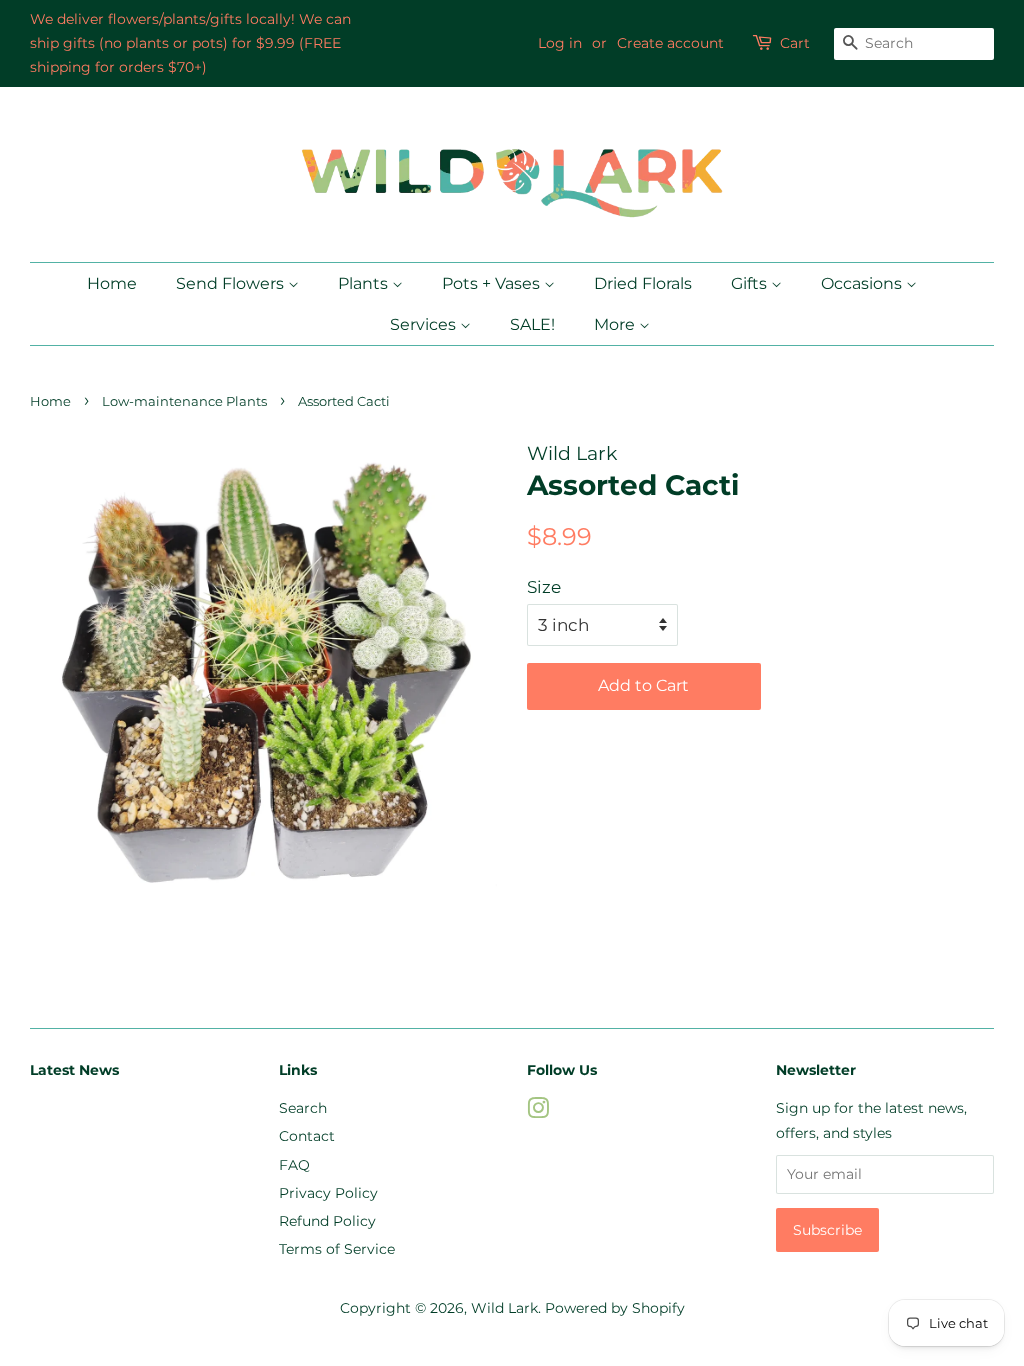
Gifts (751, 283)
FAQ (294, 1165)
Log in (560, 43)
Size (544, 587)
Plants (365, 283)
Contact (307, 1136)
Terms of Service (337, 1249)
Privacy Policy (328, 1193)
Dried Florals (643, 283)
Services (425, 324)
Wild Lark (504, 1308)
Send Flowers (232, 283)
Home (112, 283)
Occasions (863, 283)
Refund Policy (327, 1221)
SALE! (532, 324)
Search (303, 1108)
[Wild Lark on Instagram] (538, 1112)
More (616, 324)
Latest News (74, 1070)
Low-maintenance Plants (184, 401)
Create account (670, 43)
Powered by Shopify (615, 1308)
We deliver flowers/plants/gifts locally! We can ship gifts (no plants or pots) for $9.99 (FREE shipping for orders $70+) (190, 43)
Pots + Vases (493, 283)
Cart (795, 43)
